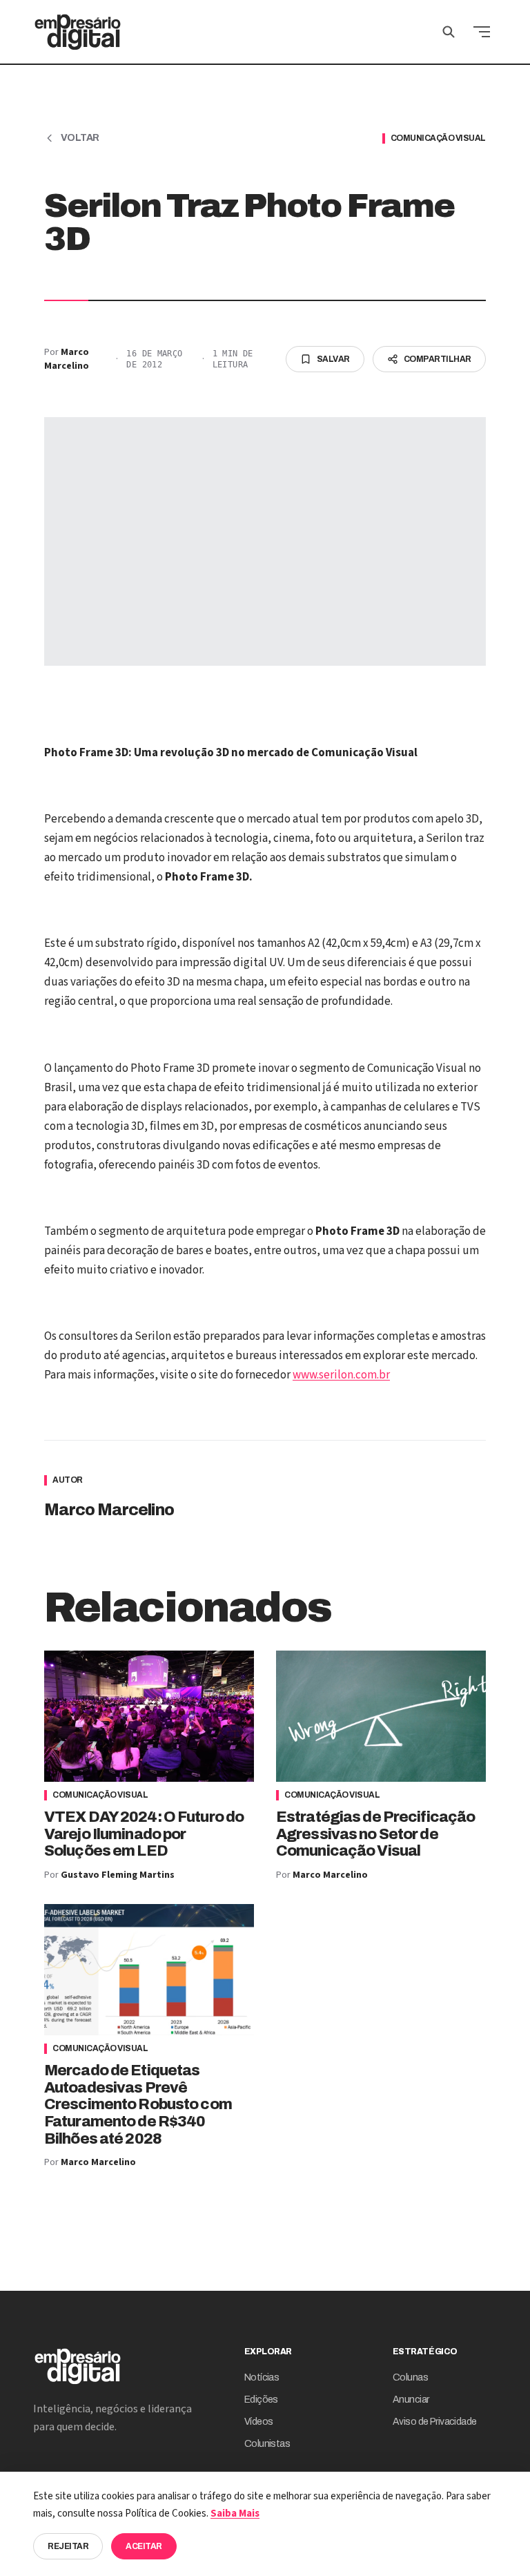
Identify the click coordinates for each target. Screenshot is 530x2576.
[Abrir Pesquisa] (449, 32)
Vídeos (259, 2422)
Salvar (333, 359)
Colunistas (267, 2444)
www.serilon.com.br (341, 1375)
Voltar (80, 138)
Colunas (410, 2377)
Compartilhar (438, 359)
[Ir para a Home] (78, 32)
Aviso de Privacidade (435, 2422)
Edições (261, 2400)
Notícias (262, 2377)
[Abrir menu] (482, 32)
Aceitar (144, 2546)
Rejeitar (68, 2546)
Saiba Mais (235, 2513)
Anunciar (411, 2400)
